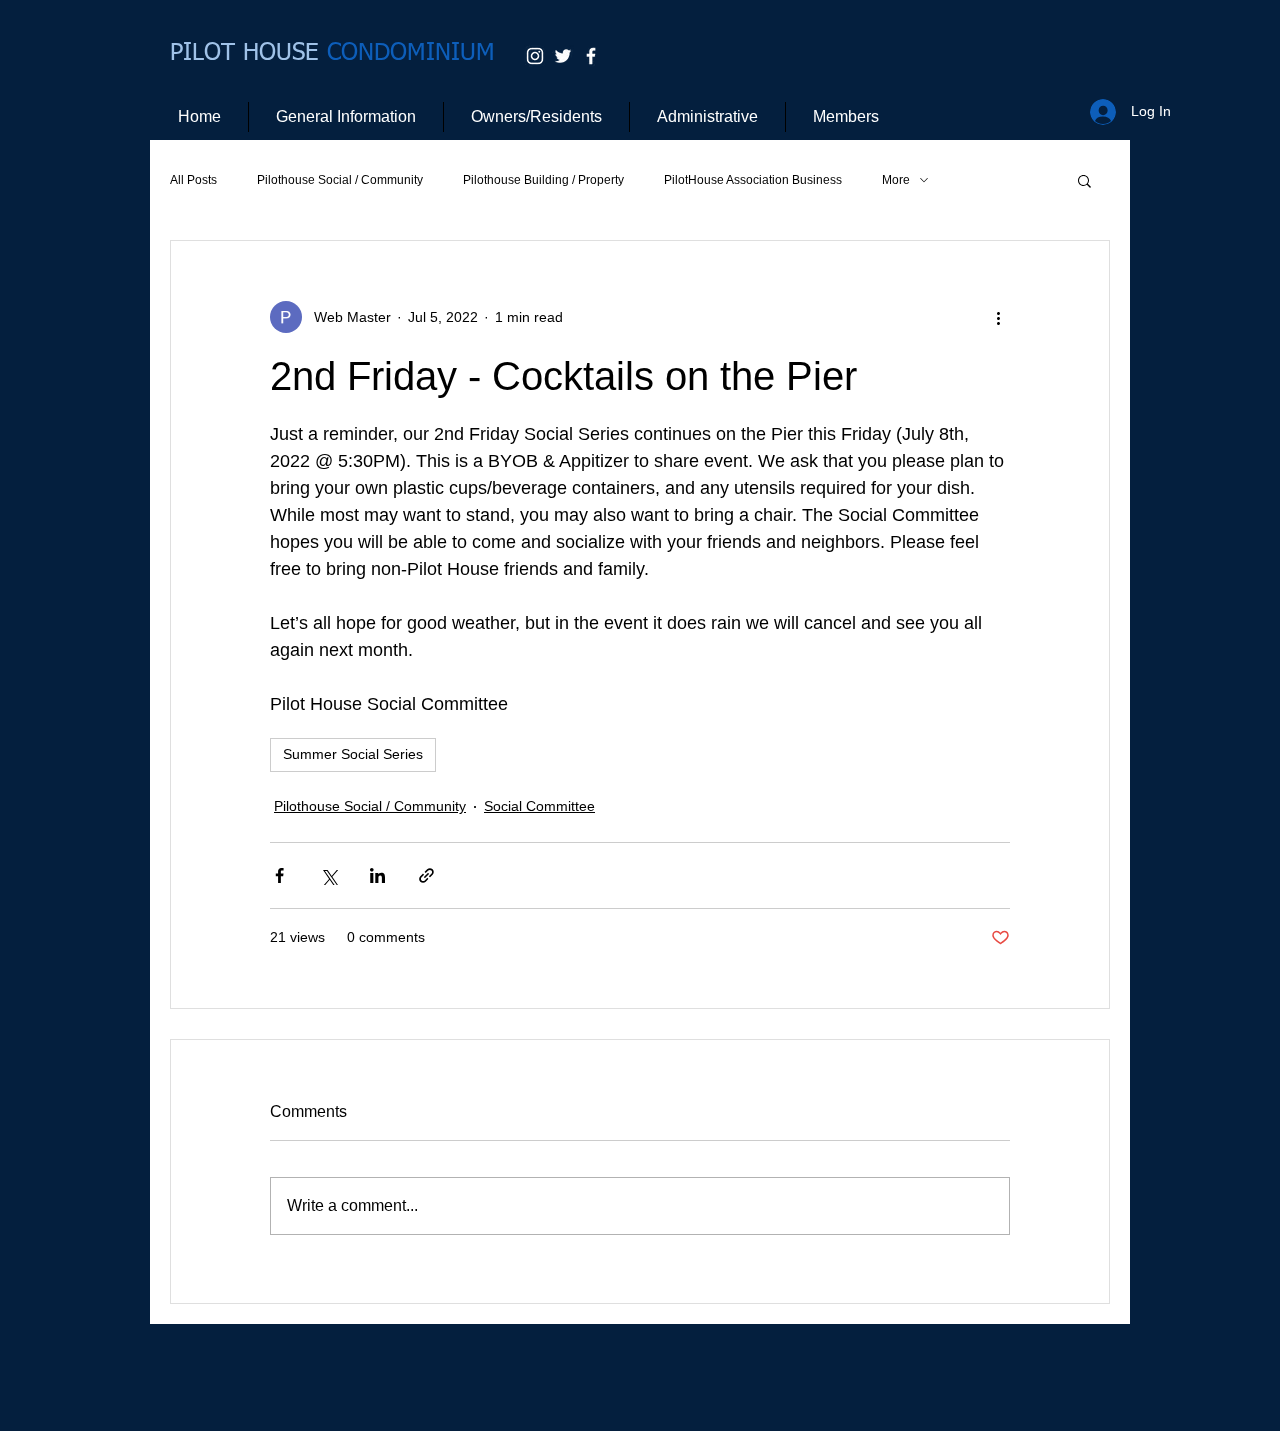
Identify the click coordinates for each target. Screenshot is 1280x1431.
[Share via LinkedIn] (377, 875)
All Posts (193, 180)
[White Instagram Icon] (535, 56)
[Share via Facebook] (279, 875)
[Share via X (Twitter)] (328, 875)
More (896, 180)
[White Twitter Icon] (563, 56)
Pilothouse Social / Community (340, 180)
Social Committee (539, 806)
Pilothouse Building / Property (543, 180)
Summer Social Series (353, 754)
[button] (1084, 180)
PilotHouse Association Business (753, 180)
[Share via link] (426, 875)
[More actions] (998, 317)
